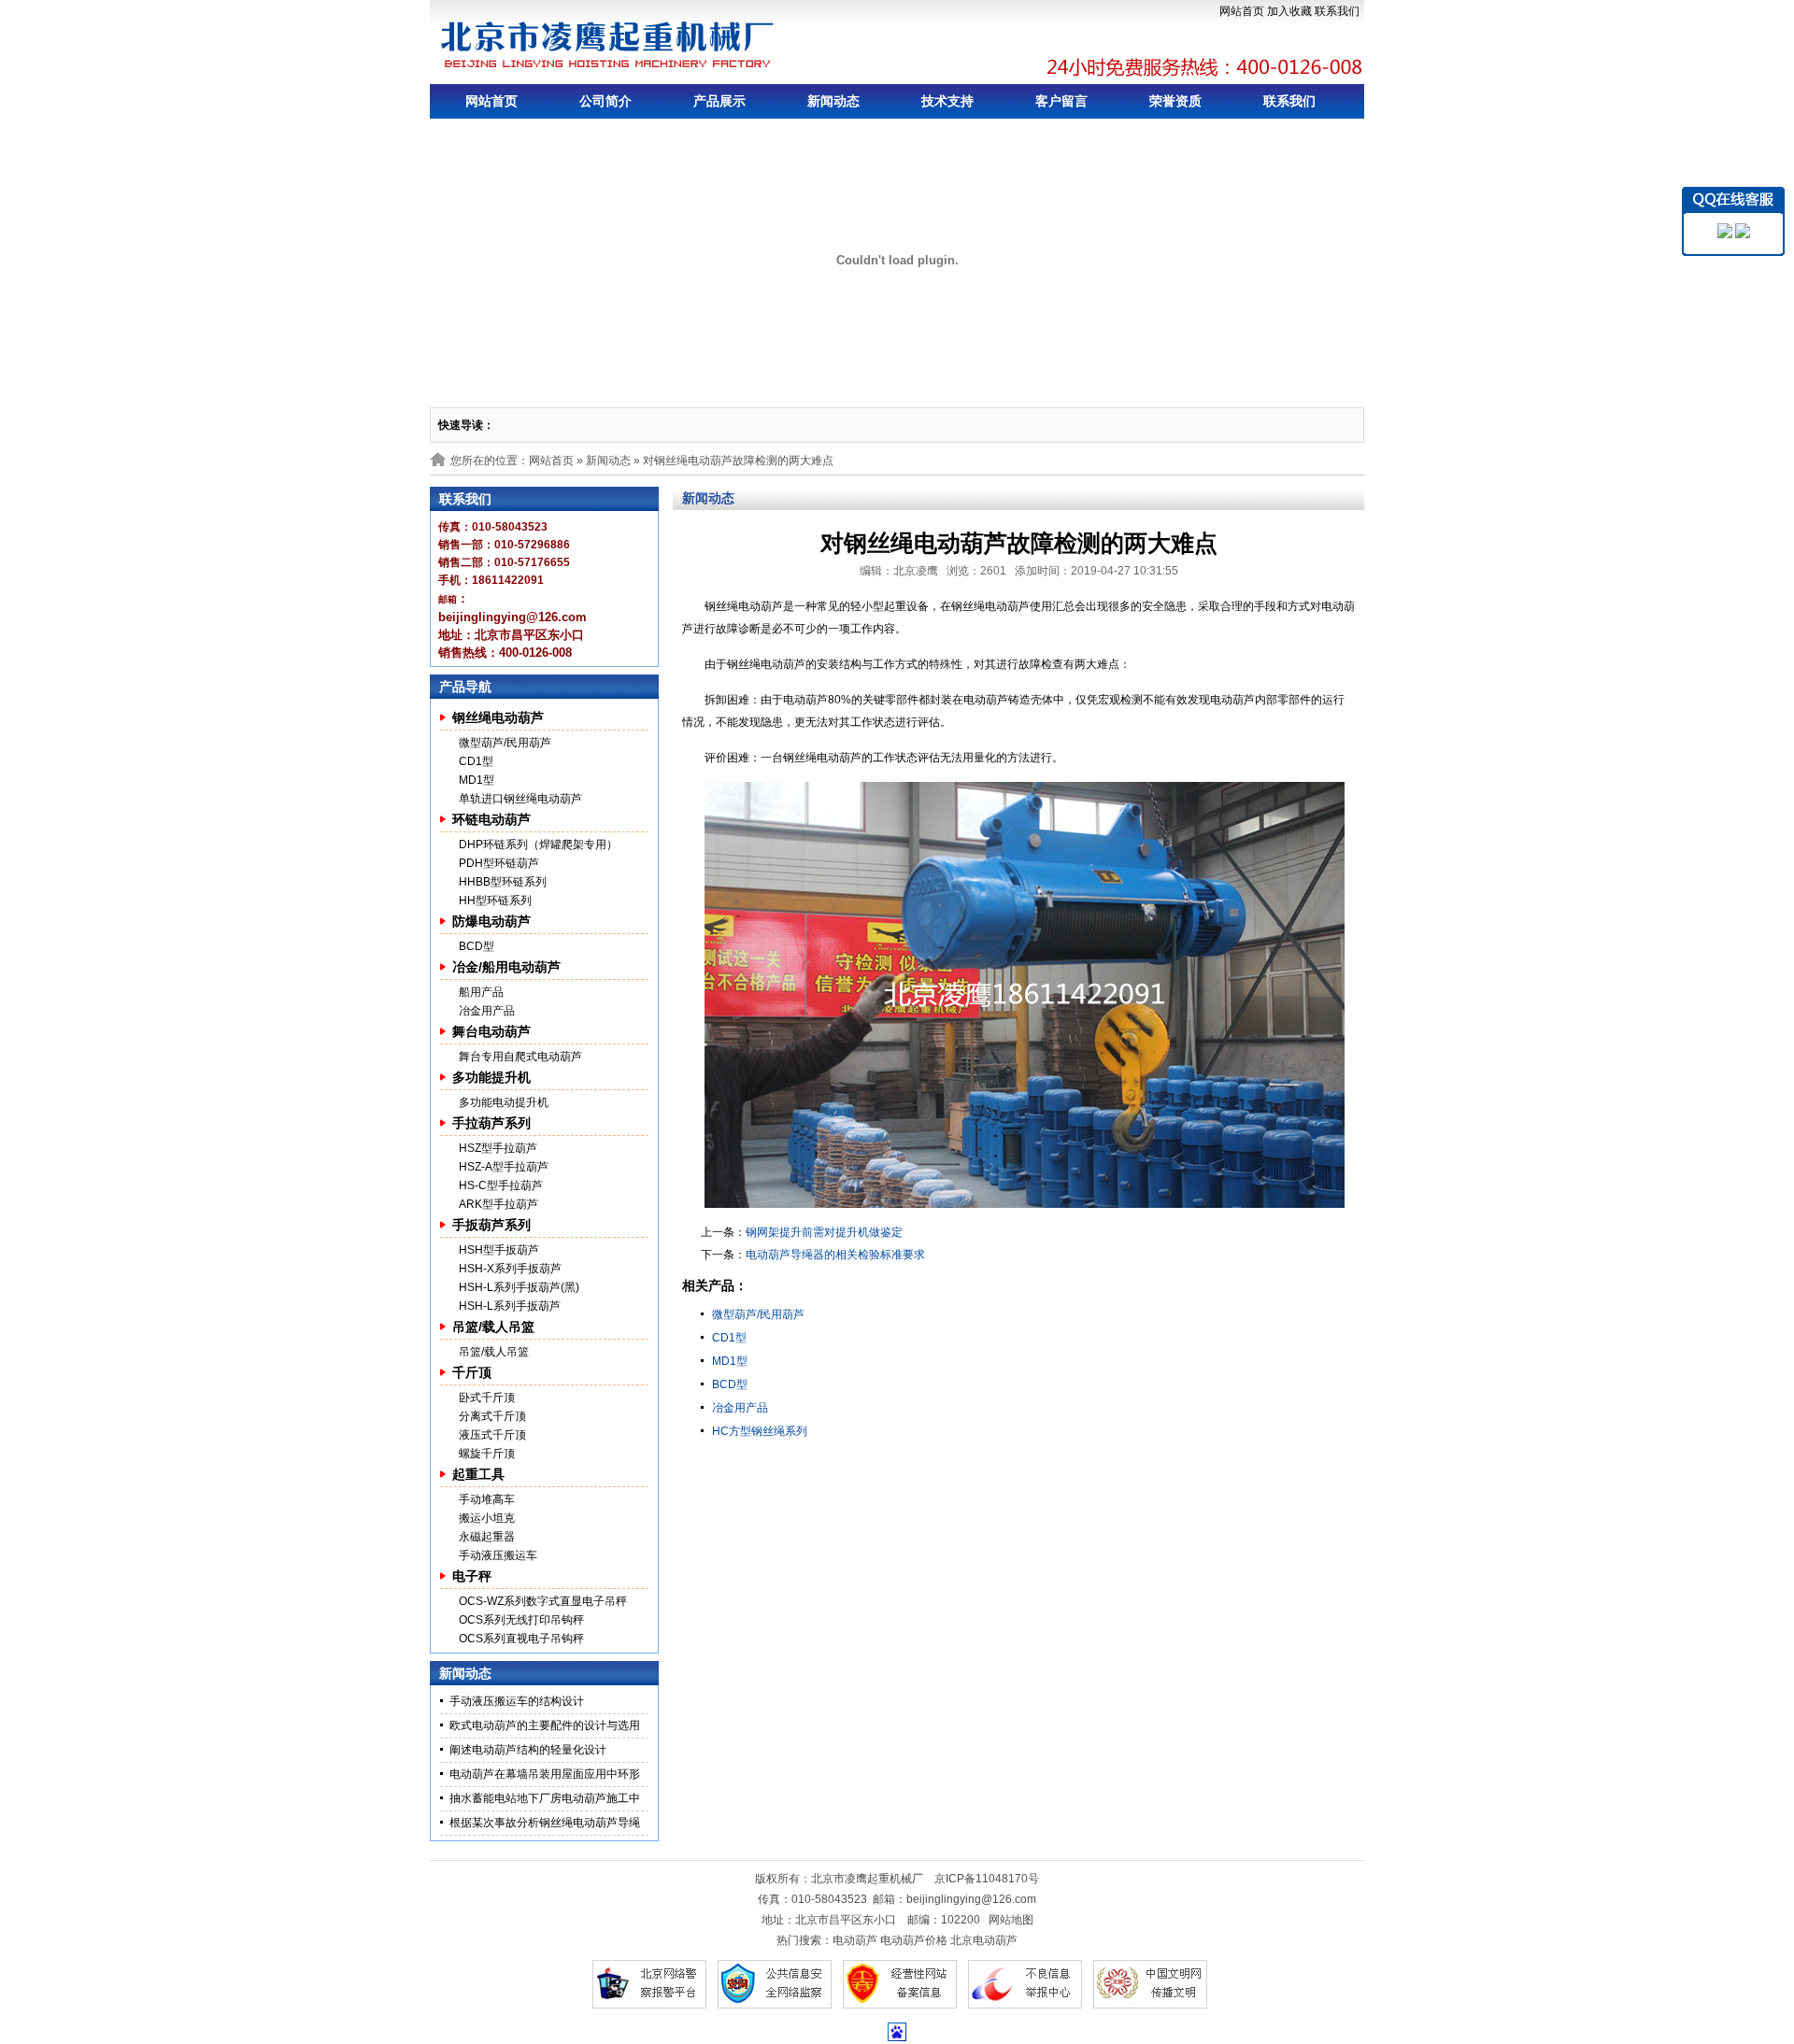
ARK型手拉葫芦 (498, 1204)
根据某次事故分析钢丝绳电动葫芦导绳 (545, 1823)
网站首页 (1242, 11)
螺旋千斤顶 (487, 1454)
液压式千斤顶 (492, 1435)
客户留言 (1061, 101)
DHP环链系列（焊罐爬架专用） (538, 845)
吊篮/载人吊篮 (493, 1327)
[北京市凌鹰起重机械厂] (608, 45)
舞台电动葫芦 (491, 1031)
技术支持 (947, 101)
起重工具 (478, 1474)
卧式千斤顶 (487, 1398)
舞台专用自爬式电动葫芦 (520, 1057)
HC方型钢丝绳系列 (760, 1431)
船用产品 (481, 992)
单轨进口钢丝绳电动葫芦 (520, 799)
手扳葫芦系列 (491, 1225)
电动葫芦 (855, 1940)
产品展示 (719, 101)
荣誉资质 (1175, 101)
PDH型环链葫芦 (499, 863)
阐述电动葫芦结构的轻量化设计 (528, 1750)
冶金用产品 (487, 1011)
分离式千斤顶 (492, 1416)
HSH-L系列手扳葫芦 (510, 1306)
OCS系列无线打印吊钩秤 (521, 1620)
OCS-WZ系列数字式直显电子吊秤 (543, 1601)
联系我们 (1337, 11)
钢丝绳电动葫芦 (498, 717)
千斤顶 (472, 1372)
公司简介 (605, 101)
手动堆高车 (487, 1499)
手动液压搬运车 (498, 1555)
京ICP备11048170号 (987, 1879)
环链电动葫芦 (491, 819)
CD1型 (476, 761)
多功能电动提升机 (504, 1102)
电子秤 (472, 1576)
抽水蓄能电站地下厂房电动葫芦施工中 (545, 1798)
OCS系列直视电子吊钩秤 (521, 1639)
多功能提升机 (491, 1077)
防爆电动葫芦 (491, 921)
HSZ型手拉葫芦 (498, 1148)
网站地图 (1011, 1920)
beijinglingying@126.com (971, 1899)
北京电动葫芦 (984, 1940)
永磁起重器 (487, 1537)
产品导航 (465, 687)
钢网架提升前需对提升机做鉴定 (824, 1232)
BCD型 (477, 946)
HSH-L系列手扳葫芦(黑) (519, 1287)
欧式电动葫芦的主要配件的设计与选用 (545, 1725)
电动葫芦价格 (914, 1940)
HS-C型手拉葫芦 (501, 1185)
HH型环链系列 (495, 901)
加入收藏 (1289, 11)
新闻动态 (833, 101)
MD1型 (477, 780)
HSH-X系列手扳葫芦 (510, 1269)
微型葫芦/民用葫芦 (505, 743)
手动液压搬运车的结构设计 (517, 1701)
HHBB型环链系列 (503, 882)
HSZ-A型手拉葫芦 (504, 1167)
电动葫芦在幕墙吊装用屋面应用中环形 (545, 1774)
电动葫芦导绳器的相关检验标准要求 (835, 1255)
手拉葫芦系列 (491, 1123)
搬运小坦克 (487, 1518)
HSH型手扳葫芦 (499, 1250)
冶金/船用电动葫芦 (506, 967)
